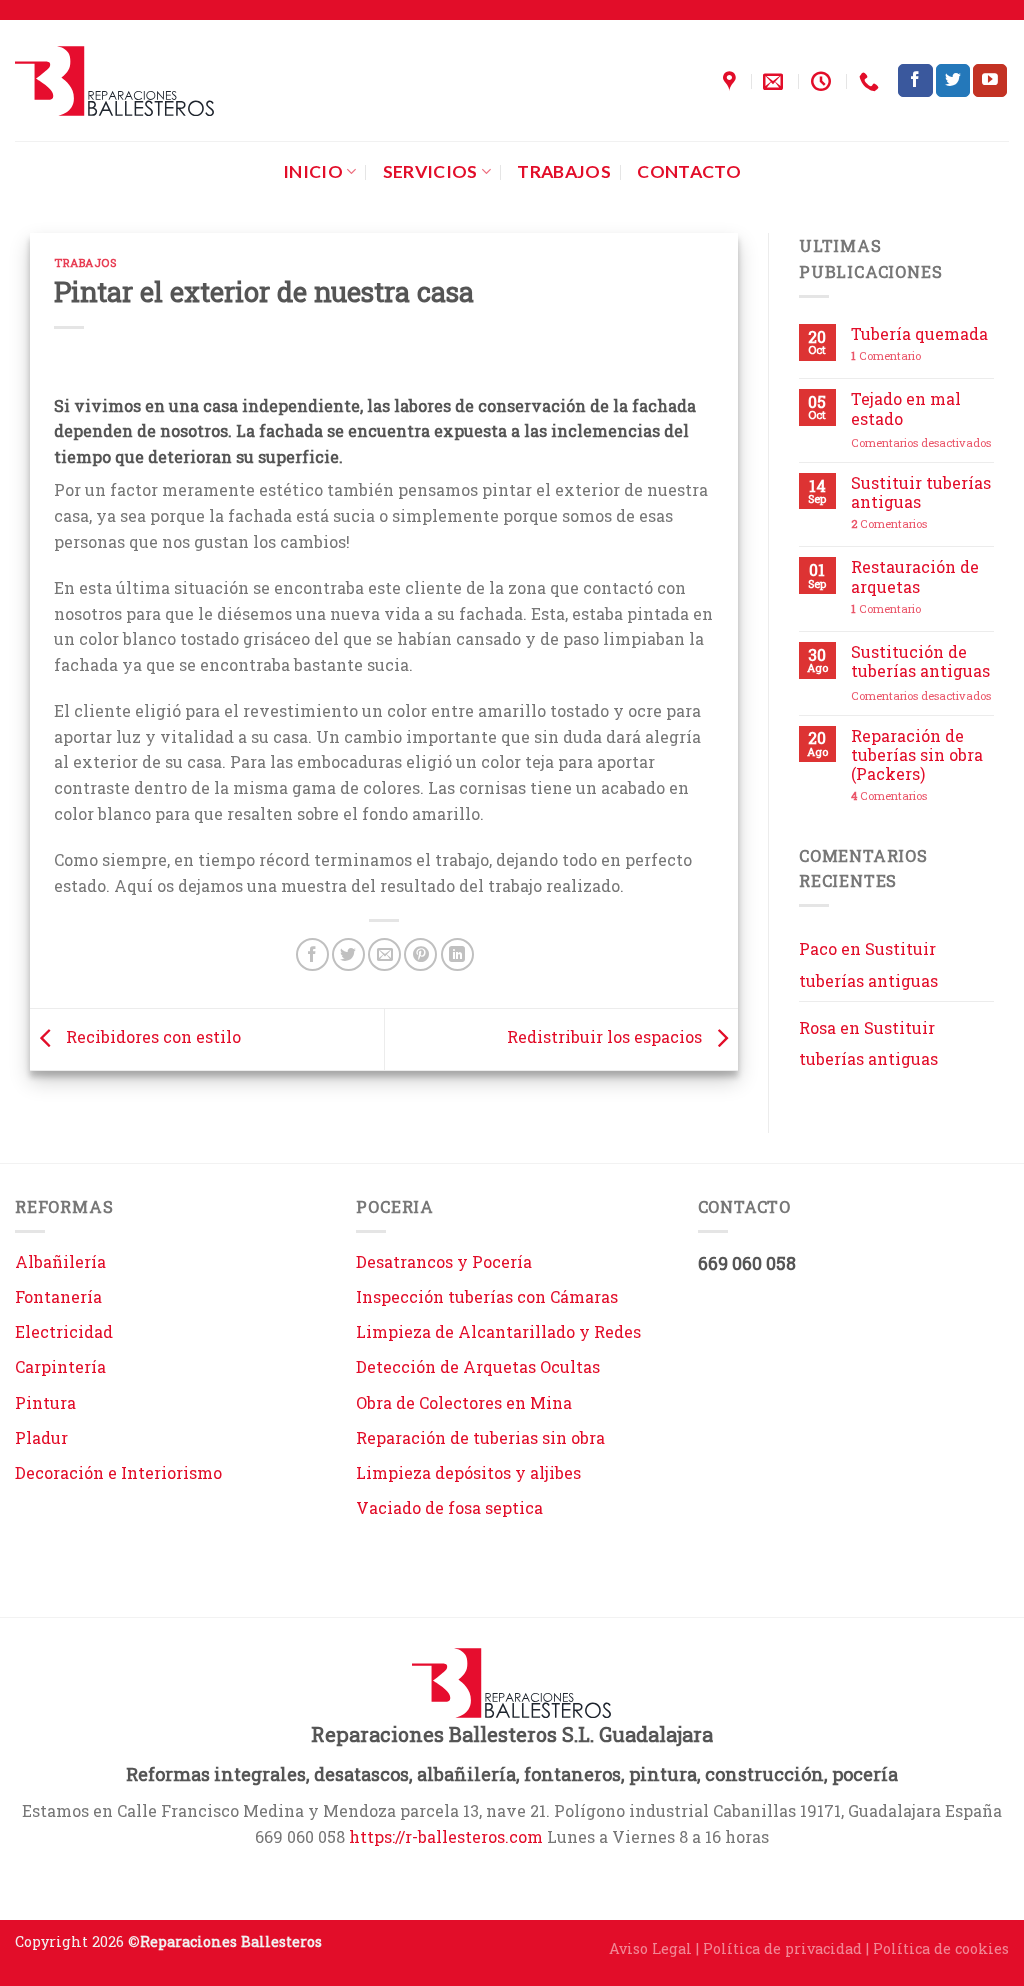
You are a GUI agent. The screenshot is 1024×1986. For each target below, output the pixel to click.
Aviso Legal (650, 1948)
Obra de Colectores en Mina (464, 1402)
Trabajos (564, 171)
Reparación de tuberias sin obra (480, 1437)
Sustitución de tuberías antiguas (920, 661)
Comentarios (889, 523)
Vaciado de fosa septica (449, 1507)
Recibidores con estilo (151, 1037)
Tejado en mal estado (906, 408)
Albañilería (60, 1261)
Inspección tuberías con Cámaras (487, 1296)
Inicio (313, 171)
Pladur (41, 1437)
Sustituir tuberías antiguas (921, 492)
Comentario (886, 355)
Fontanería (58, 1296)
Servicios (430, 171)
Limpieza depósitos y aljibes (468, 1472)
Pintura (45, 1402)
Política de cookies (941, 1948)
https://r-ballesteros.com (446, 1836)
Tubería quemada (919, 333)
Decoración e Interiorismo (118, 1472)
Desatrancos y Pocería (444, 1261)
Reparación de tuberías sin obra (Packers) (917, 755)
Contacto (689, 171)
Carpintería (60, 1366)
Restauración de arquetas (915, 576)
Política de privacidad (782, 1948)
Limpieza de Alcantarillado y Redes (498, 1331)
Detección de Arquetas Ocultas (478, 1366)
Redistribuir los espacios (606, 1037)
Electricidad (64, 1331)
